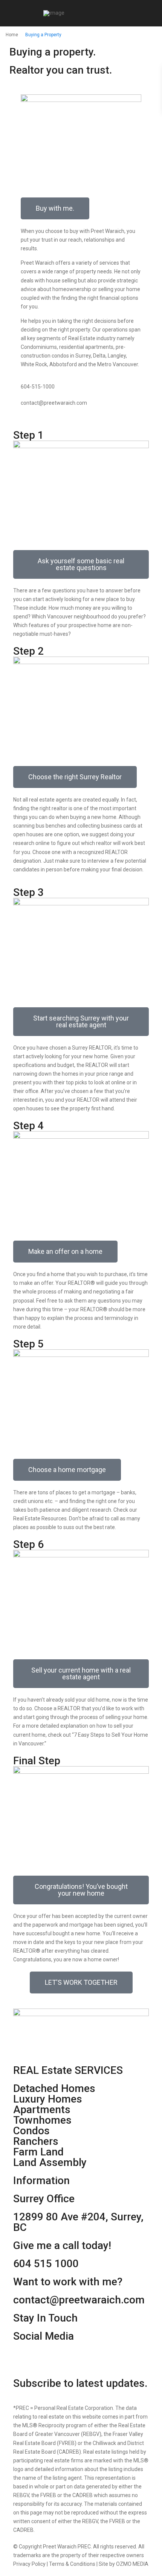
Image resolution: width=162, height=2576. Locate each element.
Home (12, 35)
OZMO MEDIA (132, 2564)
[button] (81, 564)
